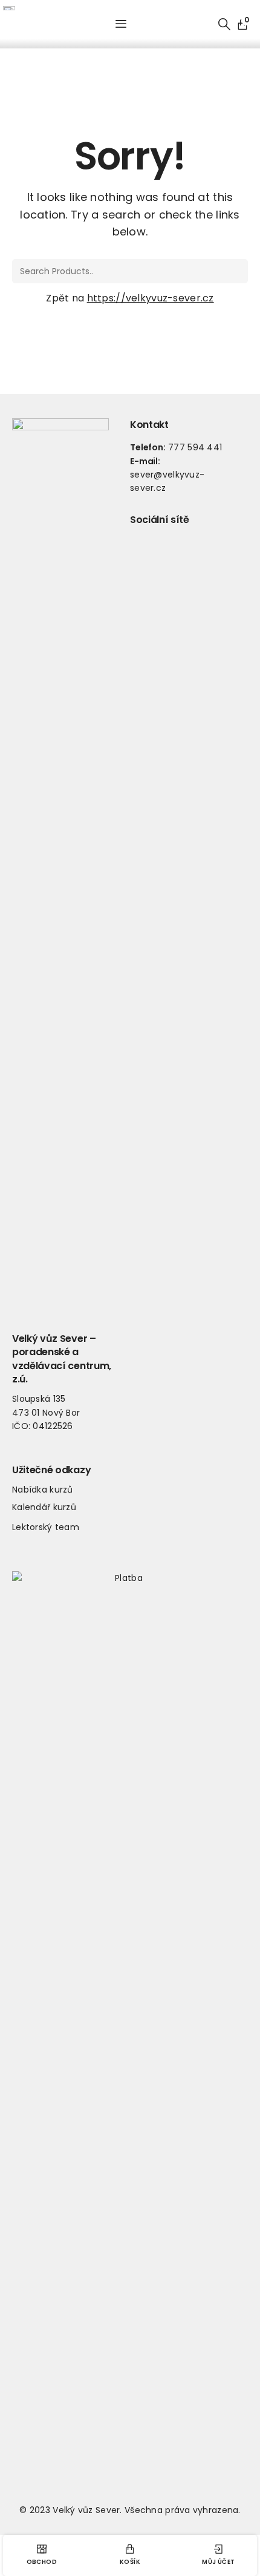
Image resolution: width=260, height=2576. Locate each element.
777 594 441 (195, 447)
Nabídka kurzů (43, 1490)
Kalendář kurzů (44, 1507)
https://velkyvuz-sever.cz (151, 298)
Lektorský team (46, 1527)
